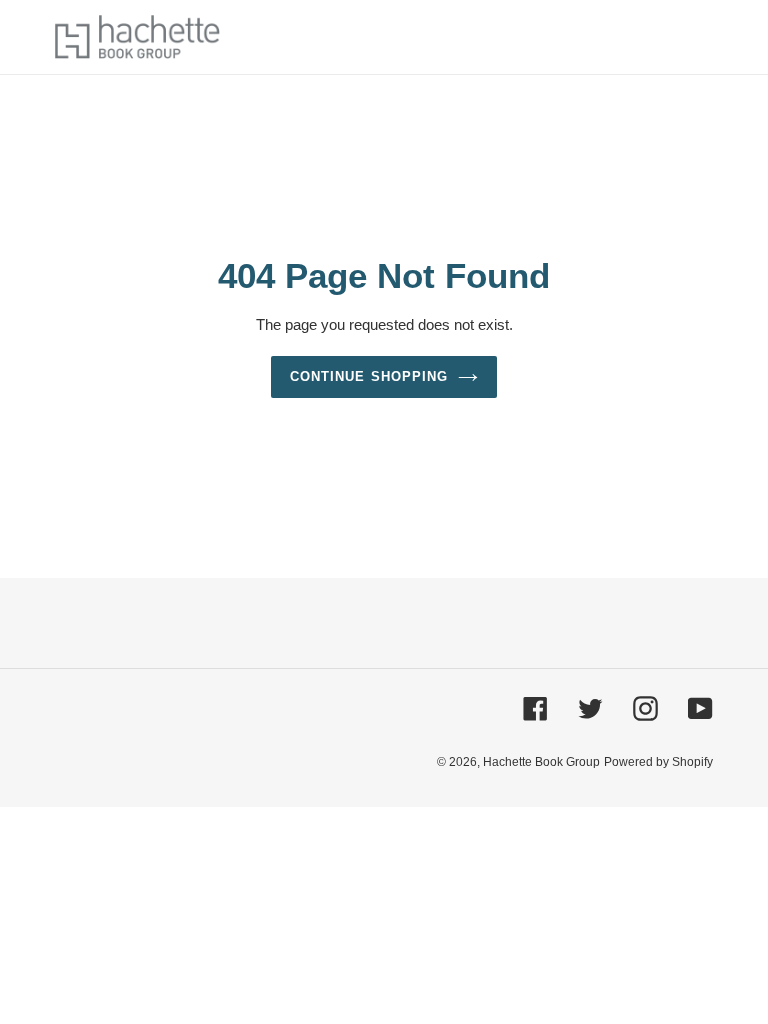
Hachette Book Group (541, 762)
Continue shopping (369, 376)
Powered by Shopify (658, 762)
